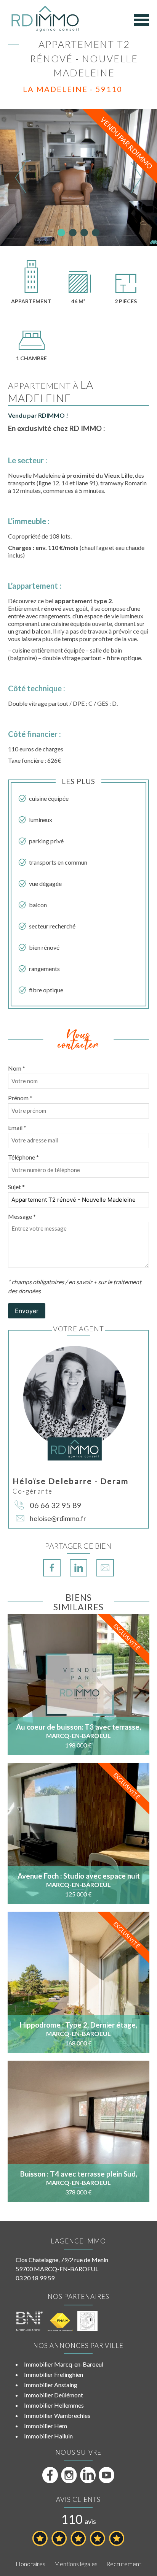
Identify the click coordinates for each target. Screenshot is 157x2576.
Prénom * (20, 1098)
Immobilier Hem (46, 2426)
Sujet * (16, 1187)
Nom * (17, 1068)
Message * (22, 1216)
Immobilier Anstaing (51, 2385)
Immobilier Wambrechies (57, 2415)
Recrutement (124, 2564)
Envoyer (27, 1311)
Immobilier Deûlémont (54, 2395)
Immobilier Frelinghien (54, 2374)
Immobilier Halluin (48, 2436)
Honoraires (30, 2564)
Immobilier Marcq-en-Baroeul (64, 2364)
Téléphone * (23, 1157)
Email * (17, 1127)
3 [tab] (84, 233)
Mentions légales (76, 2564)
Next (136, 177)
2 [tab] (73, 233)
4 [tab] (96, 233)
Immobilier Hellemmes (54, 2405)
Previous (21, 177)
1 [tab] (61, 233)
